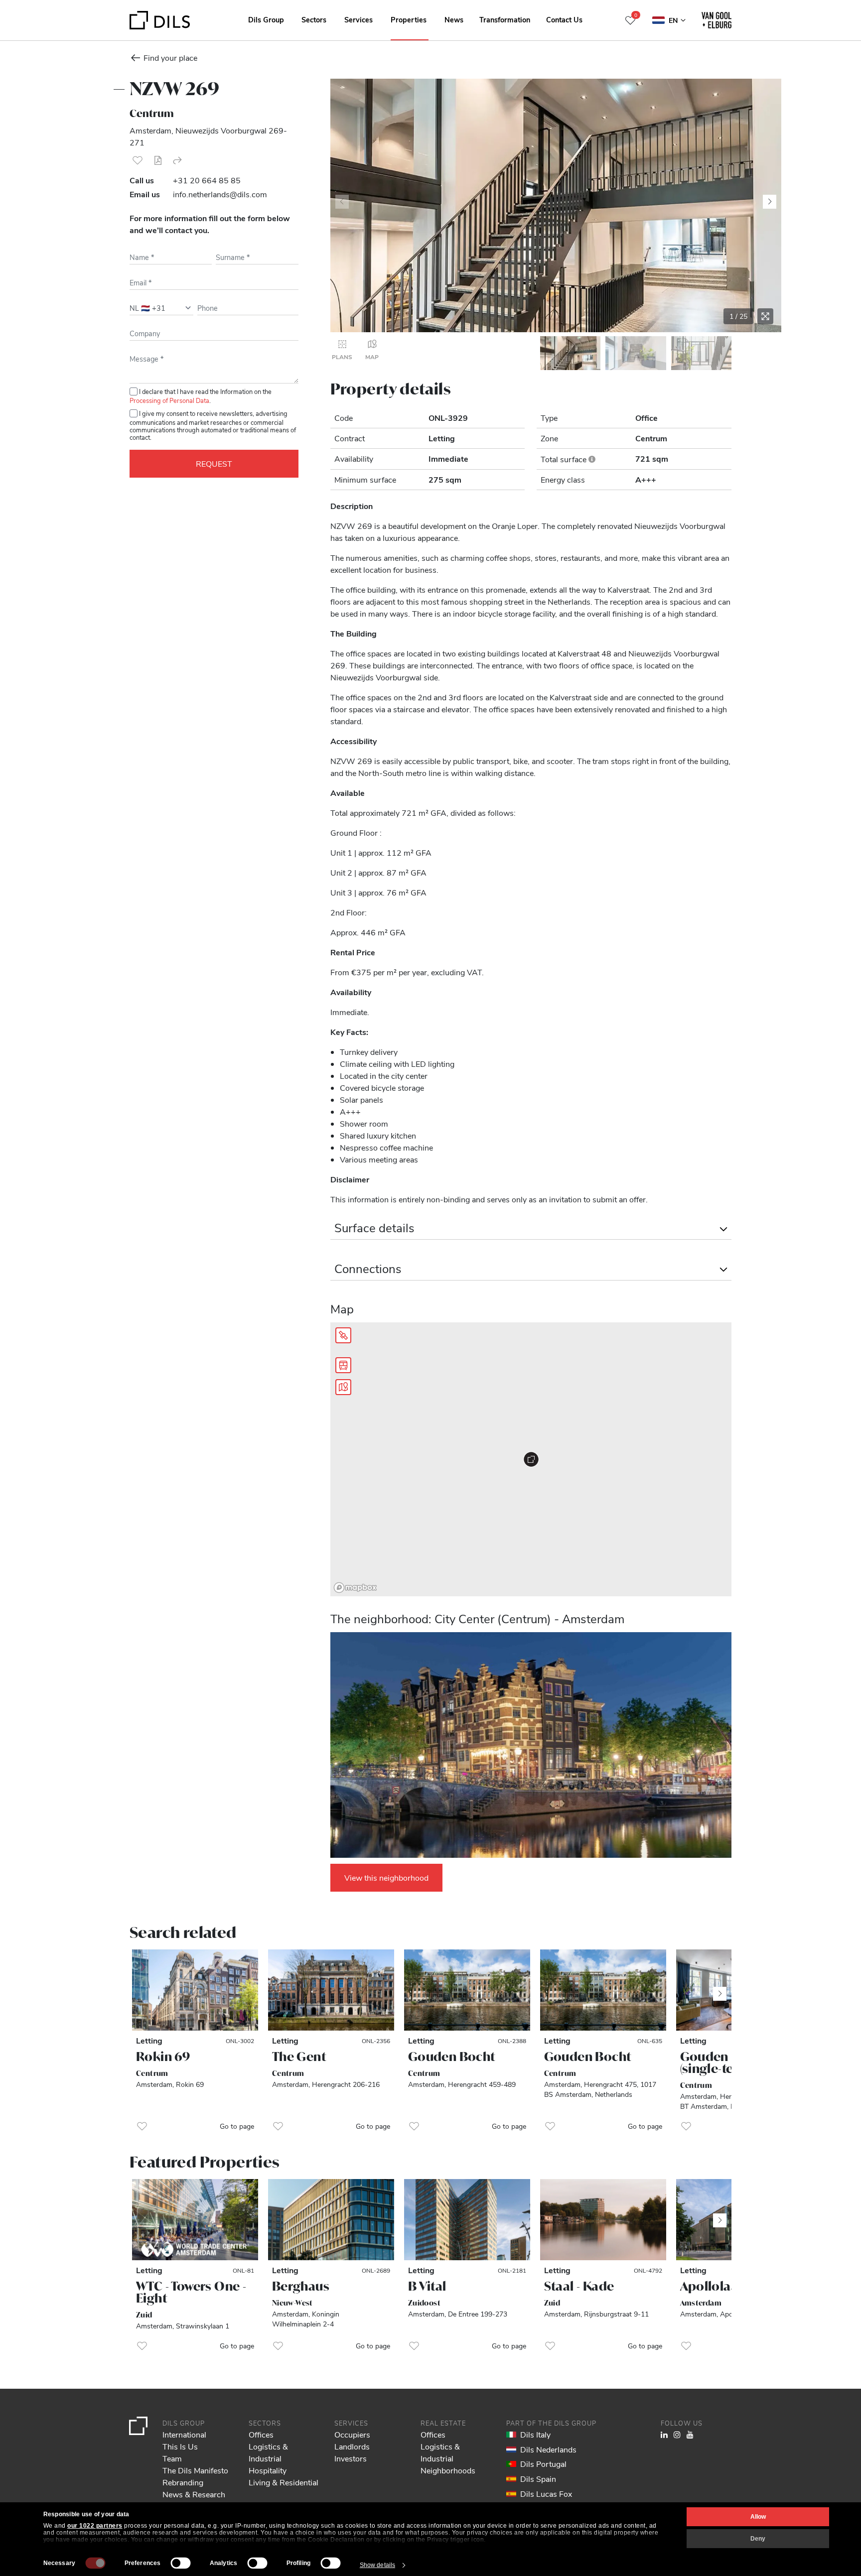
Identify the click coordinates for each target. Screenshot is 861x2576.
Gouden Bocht (452, 2057)
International (184, 2434)
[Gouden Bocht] (467, 1990)
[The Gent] (331, 1990)
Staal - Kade (579, 2286)
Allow (758, 2517)
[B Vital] (467, 2220)
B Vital (427, 2286)
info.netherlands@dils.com (220, 194)
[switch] (181, 2563)
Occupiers (352, 2434)
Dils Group (266, 19)
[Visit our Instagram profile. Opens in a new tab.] (677, 2434)
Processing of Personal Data (169, 400)
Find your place (170, 58)
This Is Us (180, 2446)
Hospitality (268, 2470)
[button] (138, 160)
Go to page (237, 2126)
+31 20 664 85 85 (207, 180)
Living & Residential (284, 2482)
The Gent (299, 2057)
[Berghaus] (331, 2220)
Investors (351, 2458)
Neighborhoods (448, 2470)
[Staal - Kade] (603, 2220)
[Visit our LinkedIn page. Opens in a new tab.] (664, 2434)
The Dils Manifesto (195, 2470)
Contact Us (564, 19)
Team (172, 2458)
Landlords (352, 2446)
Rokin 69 (163, 2057)
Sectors (314, 19)
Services (359, 19)
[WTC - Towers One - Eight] (195, 2220)
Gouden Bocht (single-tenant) (724, 2062)
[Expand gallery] (765, 316)
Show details (377, 2565)
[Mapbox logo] (355, 1588)
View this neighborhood (386, 1877)
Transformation (505, 19)
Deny (758, 2539)
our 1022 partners (95, 2526)
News (454, 19)
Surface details (374, 1227)
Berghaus (301, 2286)
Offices (261, 2434)
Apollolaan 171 (722, 2286)
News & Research (194, 2494)
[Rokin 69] (195, 1990)
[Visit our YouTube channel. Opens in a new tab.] (690, 2434)
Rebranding (183, 2482)
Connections (368, 1268)
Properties (409, 19)
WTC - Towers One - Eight (191, 2292)
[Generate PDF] (157, 160)
